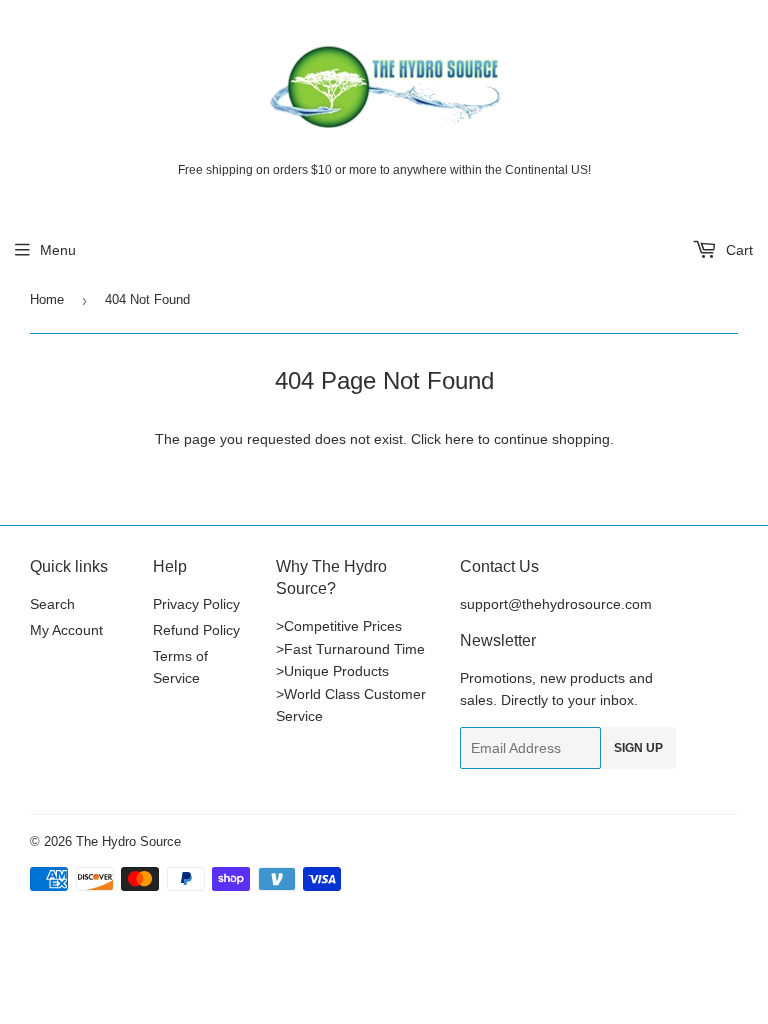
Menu (58, 250)
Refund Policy (196, 630)
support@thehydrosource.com (556, 604)
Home (47, 299)
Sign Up (638, 748)
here (459, 439)
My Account (66, 630)
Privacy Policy (196, 604)
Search (52, 604)
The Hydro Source (128, 841)
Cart (737, 250)
